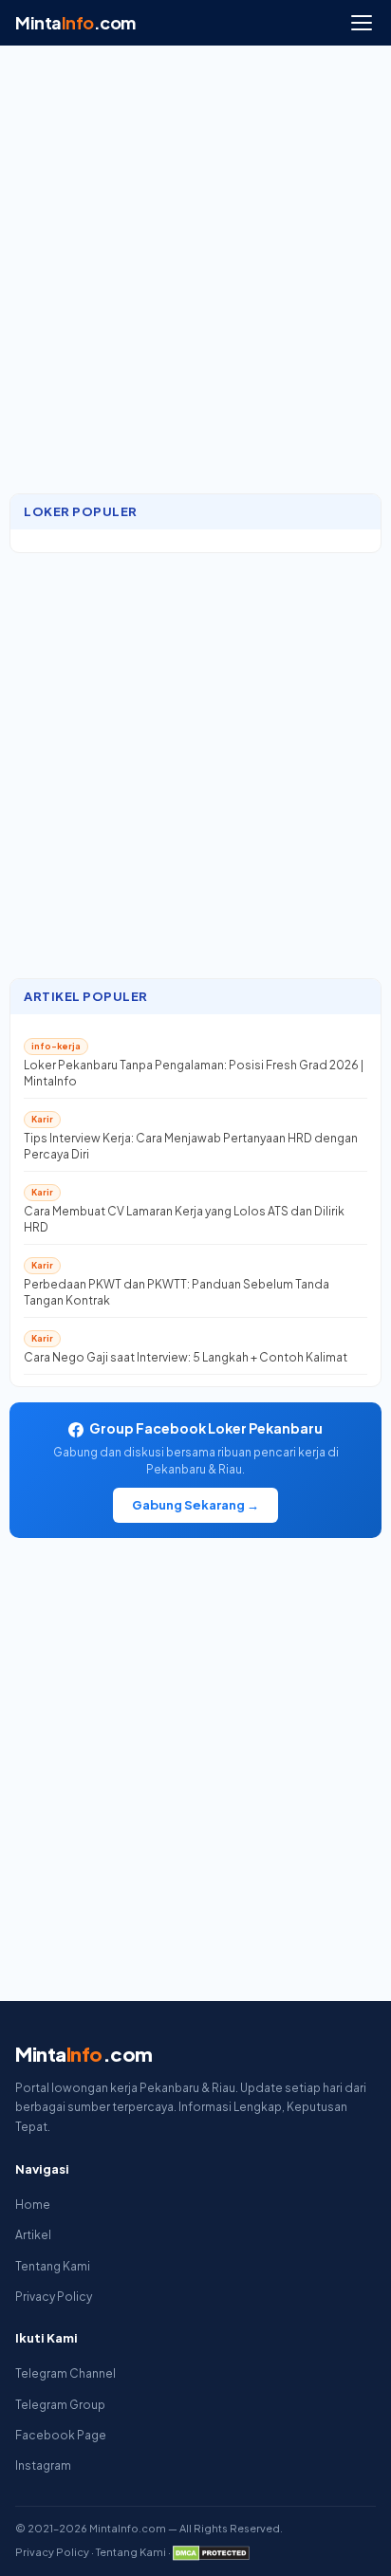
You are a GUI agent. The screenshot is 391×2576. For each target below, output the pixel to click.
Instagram (43, 2465)
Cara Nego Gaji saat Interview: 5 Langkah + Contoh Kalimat (186, 1357)
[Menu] (362, 23)
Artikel (33, 2235)
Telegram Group (60, 2405)
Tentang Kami (53, 2266)
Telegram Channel (65, 2373)
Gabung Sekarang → (195, 1505)
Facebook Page (61, 2435)
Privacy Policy (54, 2297)
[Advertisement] (195, 279)
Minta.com (75, 22)
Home (33, 2205)
